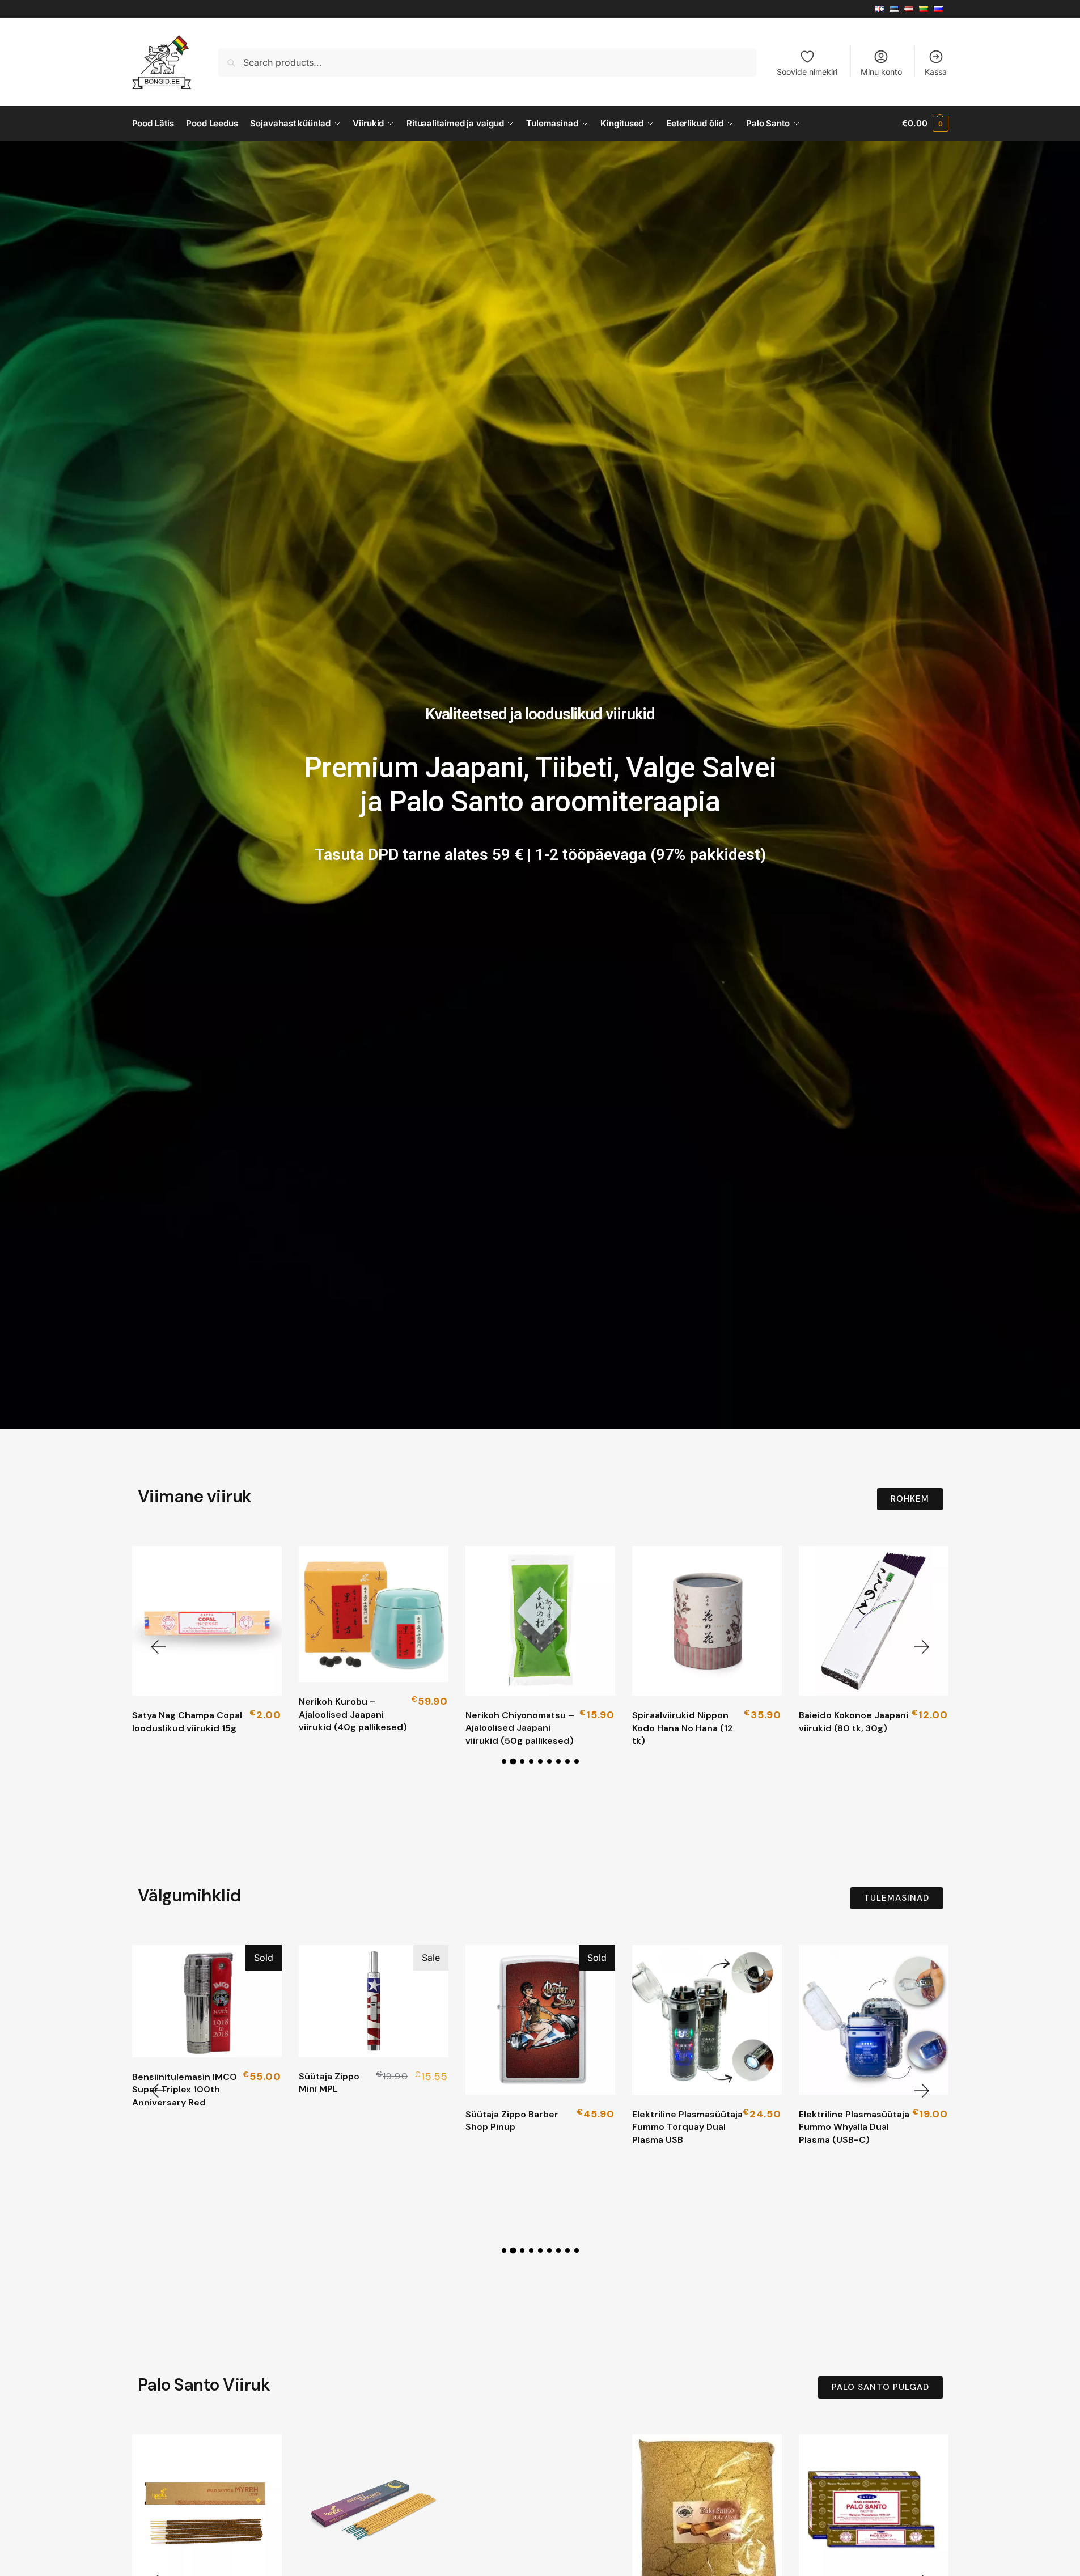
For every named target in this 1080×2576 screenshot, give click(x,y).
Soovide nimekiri (807, 72)
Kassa (936, 72)
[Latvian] (912, 9)
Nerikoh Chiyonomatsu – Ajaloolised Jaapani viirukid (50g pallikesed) (520, 1728)
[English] (882, 9)
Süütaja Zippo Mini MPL (329, 2083)
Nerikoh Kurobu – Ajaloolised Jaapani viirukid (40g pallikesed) (353, 1714)
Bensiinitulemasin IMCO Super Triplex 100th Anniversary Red (185, 2090)
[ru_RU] (941, 9)
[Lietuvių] (926, 9)
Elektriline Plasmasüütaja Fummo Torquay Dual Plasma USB (687, 2127)
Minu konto (881, 72)
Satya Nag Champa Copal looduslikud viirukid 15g (187, 1721)
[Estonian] (897, 9)
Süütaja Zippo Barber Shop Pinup (512, 2120)
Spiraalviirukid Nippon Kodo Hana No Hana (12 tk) (683, 1728)
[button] (925, 124)
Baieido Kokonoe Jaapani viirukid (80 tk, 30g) (854, 1721)
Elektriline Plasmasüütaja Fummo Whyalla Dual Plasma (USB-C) (854, 2127)
